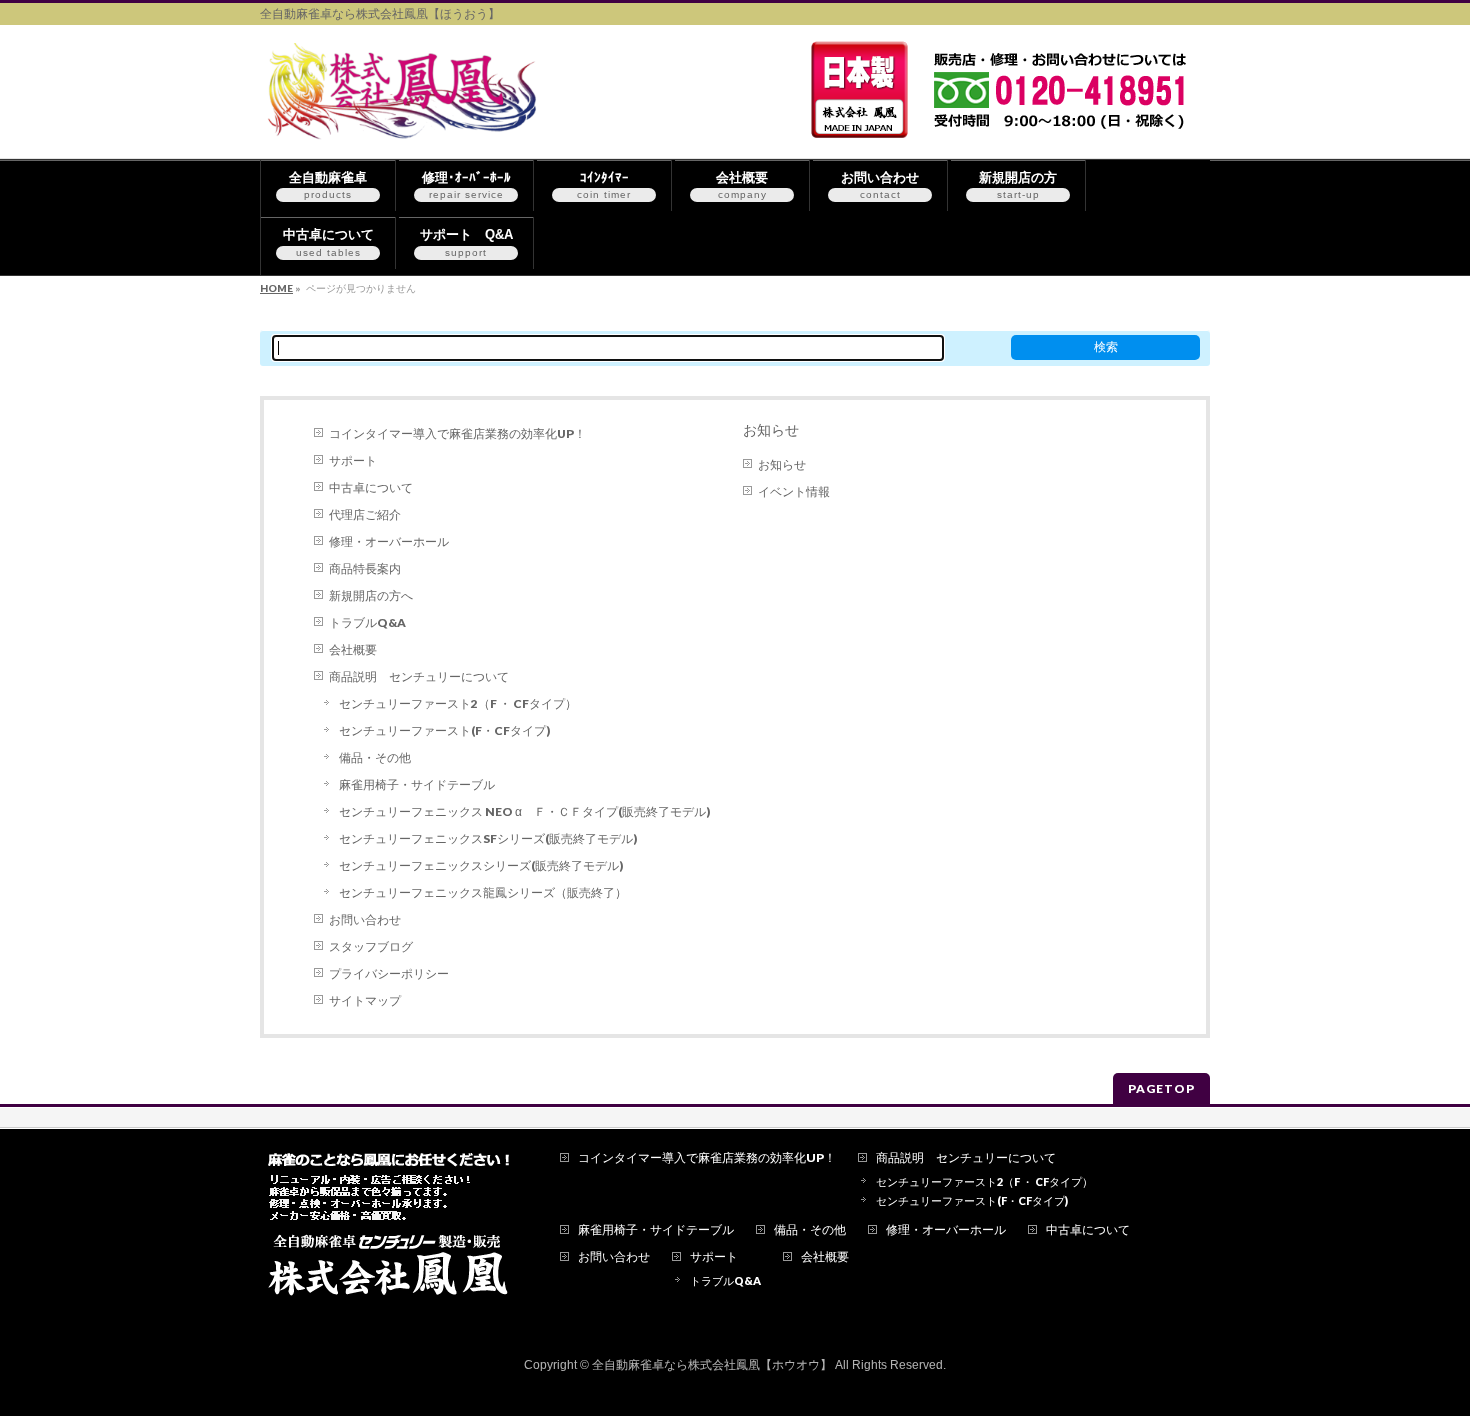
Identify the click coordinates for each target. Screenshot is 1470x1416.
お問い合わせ (365, 919)
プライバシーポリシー (389, 973)
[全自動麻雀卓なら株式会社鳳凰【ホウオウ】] (406, 120)
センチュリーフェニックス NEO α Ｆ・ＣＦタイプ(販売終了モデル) (524, 811)
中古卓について (371, 487)
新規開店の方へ (371, 595)
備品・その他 (375, 757)
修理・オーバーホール (389, 541)
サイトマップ (365, 1000)
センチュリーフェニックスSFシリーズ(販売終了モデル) (488, 838)
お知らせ (771, 430)
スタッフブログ (371, 946)
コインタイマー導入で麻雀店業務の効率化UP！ (457, 433)
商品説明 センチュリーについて (419, 676)
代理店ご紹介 (365, 514)
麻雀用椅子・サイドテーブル (417, 784)
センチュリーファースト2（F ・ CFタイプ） (458, 703)
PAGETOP (1161, 1088)
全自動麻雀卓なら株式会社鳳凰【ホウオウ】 (712, 1365)
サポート (353, 460)
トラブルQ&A (367, 622)
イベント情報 (794, 491)
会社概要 (353, 649)
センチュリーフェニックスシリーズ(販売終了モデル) (481, 865)
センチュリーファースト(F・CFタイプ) (444, 730)
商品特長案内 (365, 568)
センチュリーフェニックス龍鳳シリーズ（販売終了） (483, 892)
